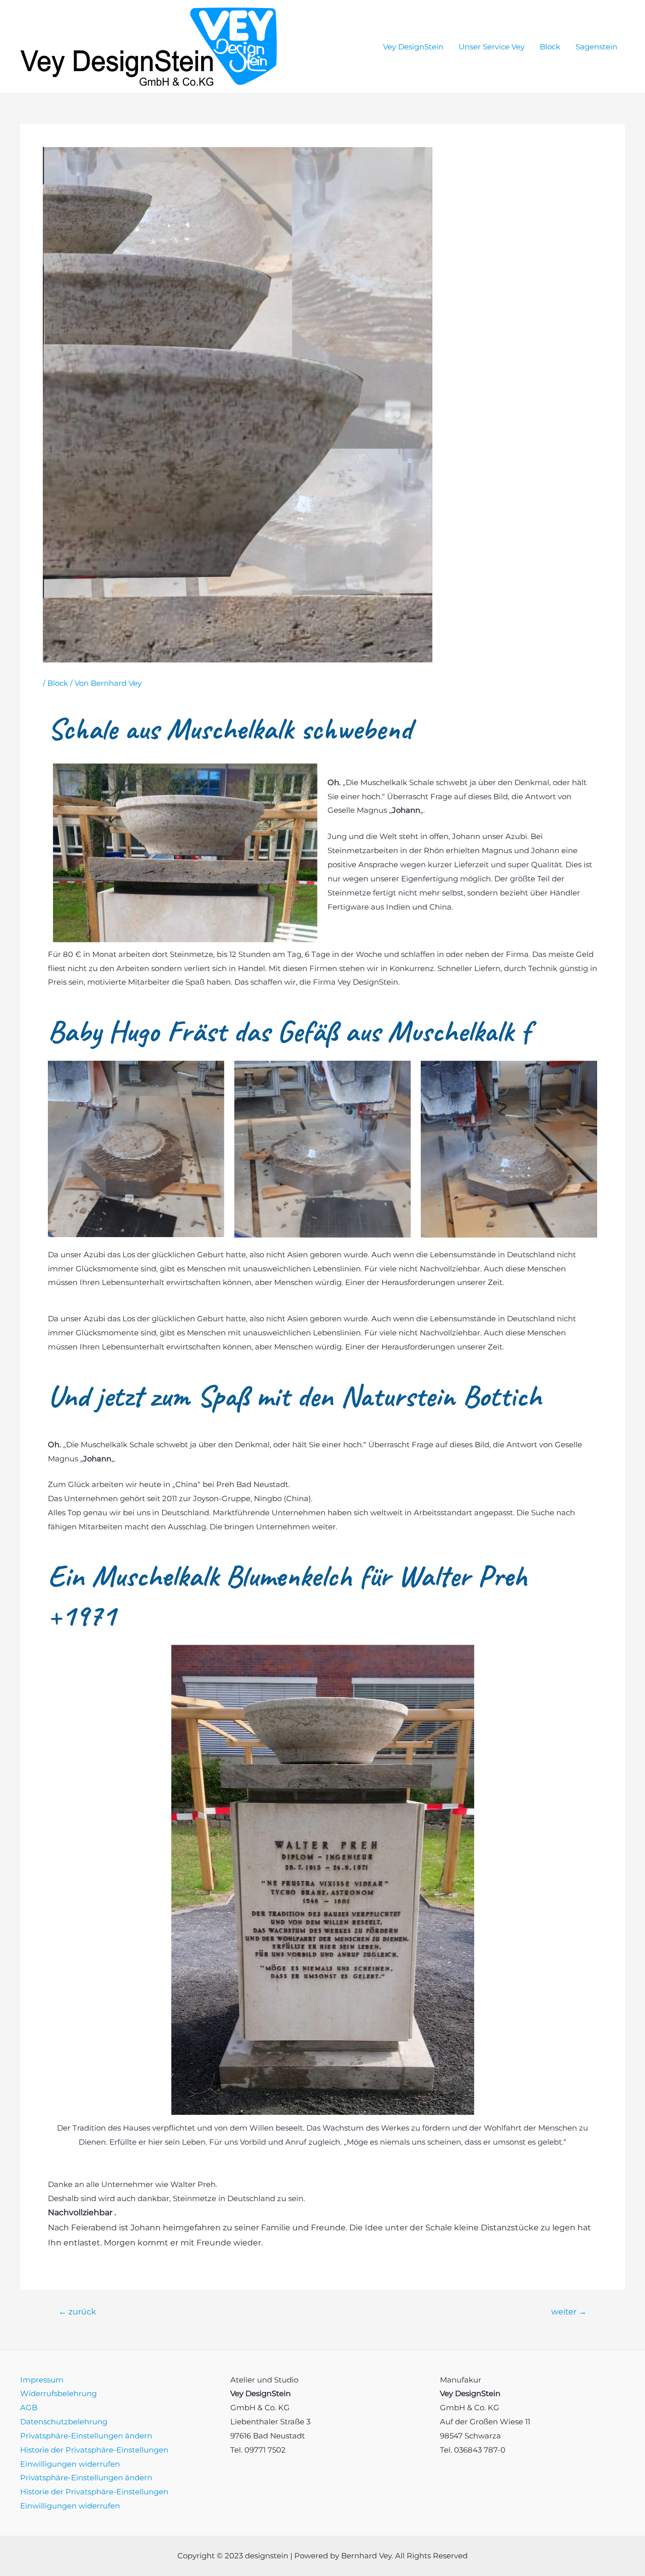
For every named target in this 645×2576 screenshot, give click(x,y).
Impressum (42, 2380)
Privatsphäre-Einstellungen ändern (86, 2436)
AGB (29, 2407)
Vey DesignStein (413, 47)
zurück (77, 2312)
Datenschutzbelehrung (64, 2422)
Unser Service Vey (492, 47)
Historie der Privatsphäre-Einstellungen (94, 2450)
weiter (569, 2312)
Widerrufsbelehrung (58, 2393)
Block (550, 47)
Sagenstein (596, 47)
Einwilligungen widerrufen (70, 2464)
